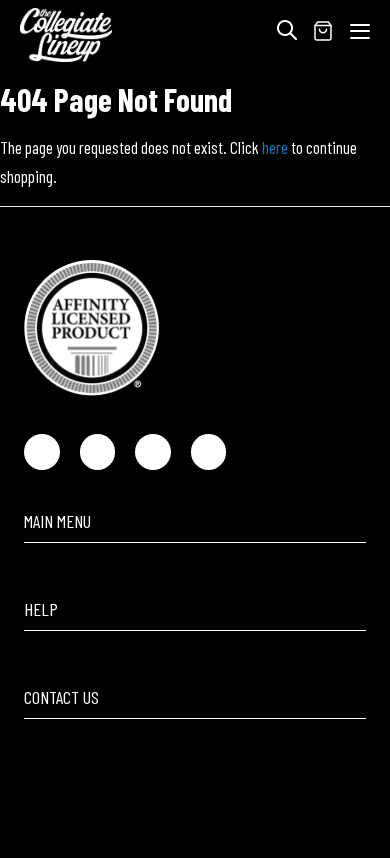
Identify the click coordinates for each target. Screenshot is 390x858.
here (275, 147)
